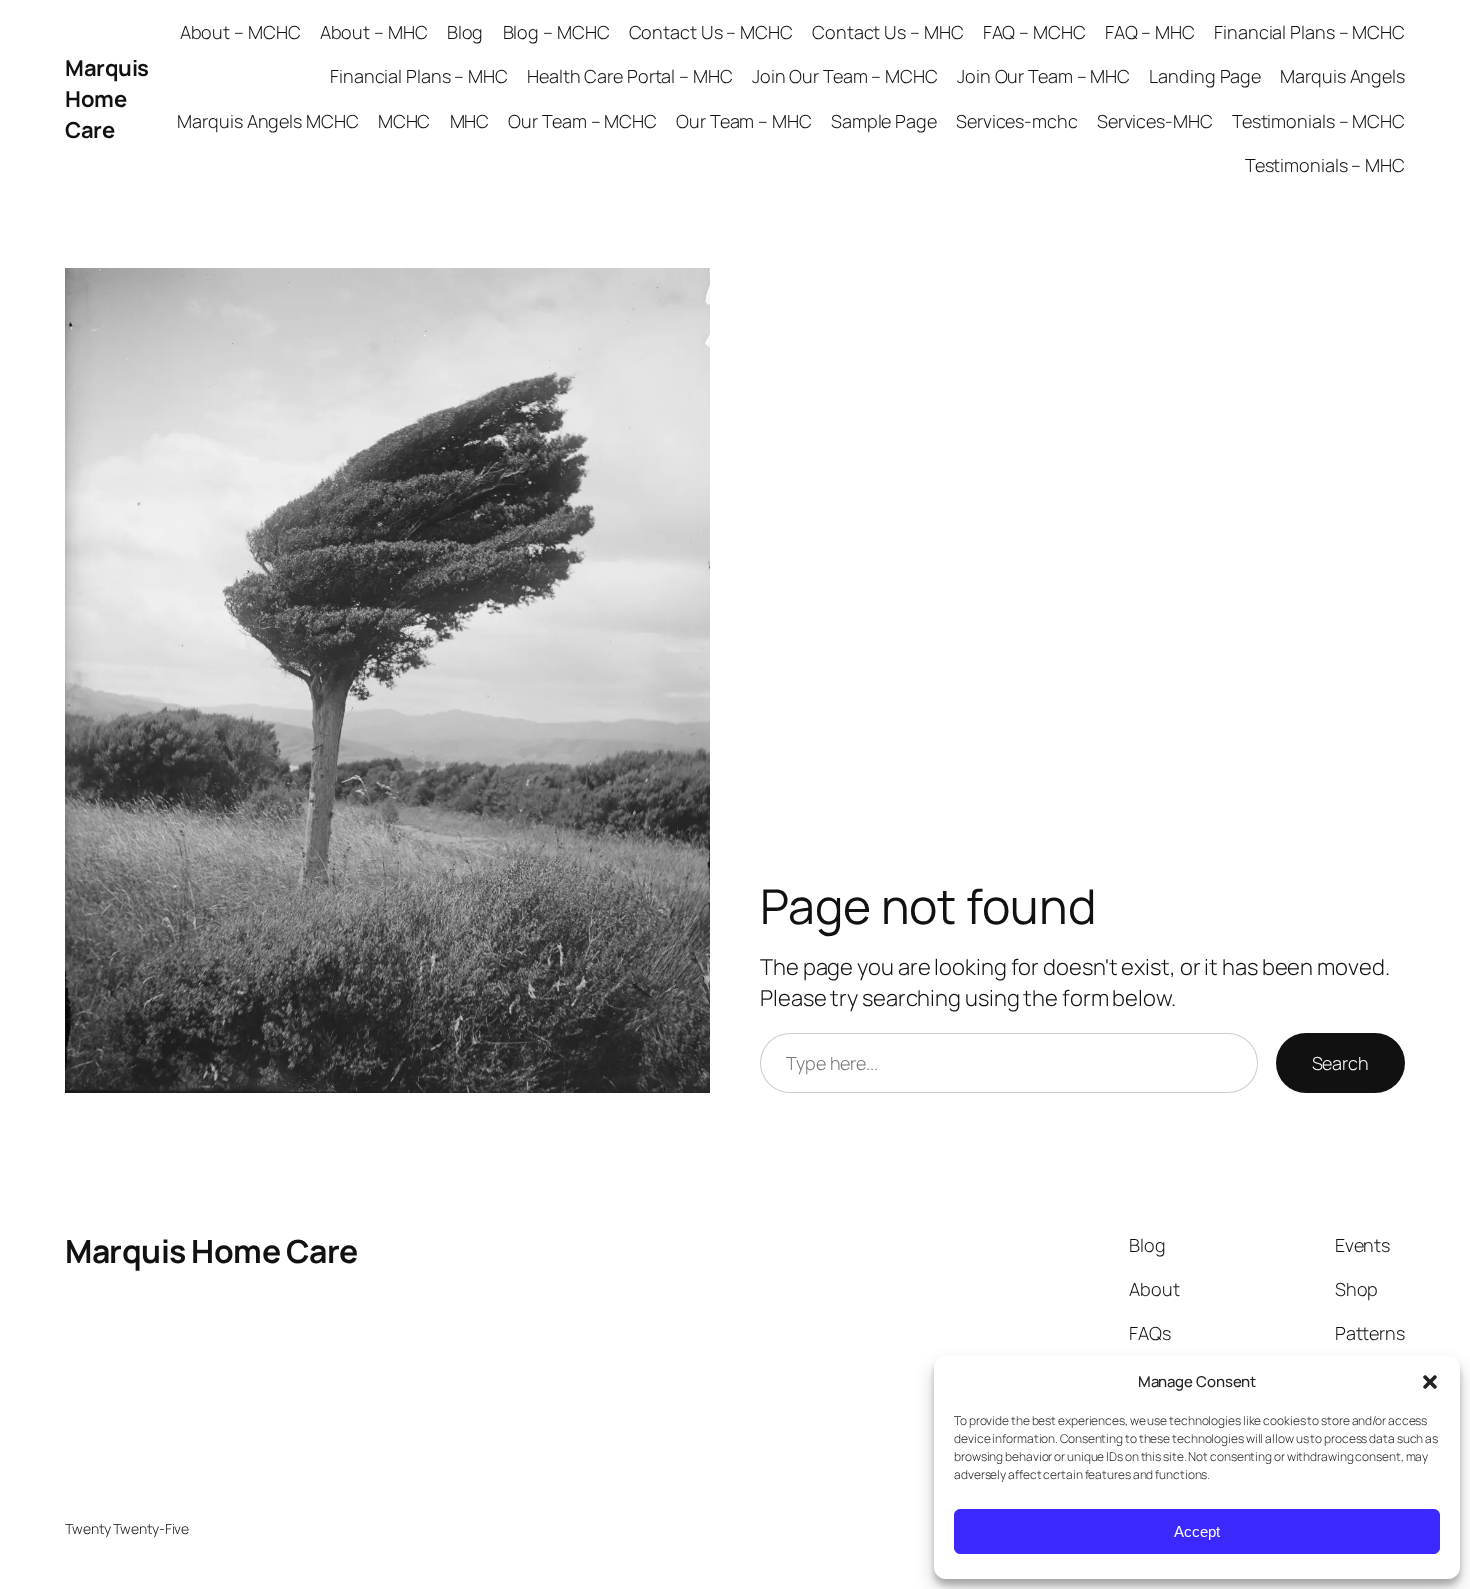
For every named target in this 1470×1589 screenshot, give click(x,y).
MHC (470, 121)
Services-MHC (1155, 121)
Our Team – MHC (744, 121)
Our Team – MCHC (582, 121)
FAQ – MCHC (1034, 32)
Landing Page (1205, 76)
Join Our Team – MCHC (845, 76)
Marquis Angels (1342, 76)
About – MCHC (240, 32)
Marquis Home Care (107, 99)
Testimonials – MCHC (1318, 121)
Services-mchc (1017, 121)
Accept (1197, 1531)
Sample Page (884, 121)
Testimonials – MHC (1325, 165)
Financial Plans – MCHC (1309, 32)
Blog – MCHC (556, 32)
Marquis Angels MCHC (267, 121)
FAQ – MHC (1150, 32)
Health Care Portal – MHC (630, 76)
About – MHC (374, 32)
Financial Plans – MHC (419, 76)
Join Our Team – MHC (1043, 76)
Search (1340, 1063)
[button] (1430, 1382)
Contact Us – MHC (887, 32)
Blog (465, 32)
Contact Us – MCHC (711, 32)
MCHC (404, 121)
